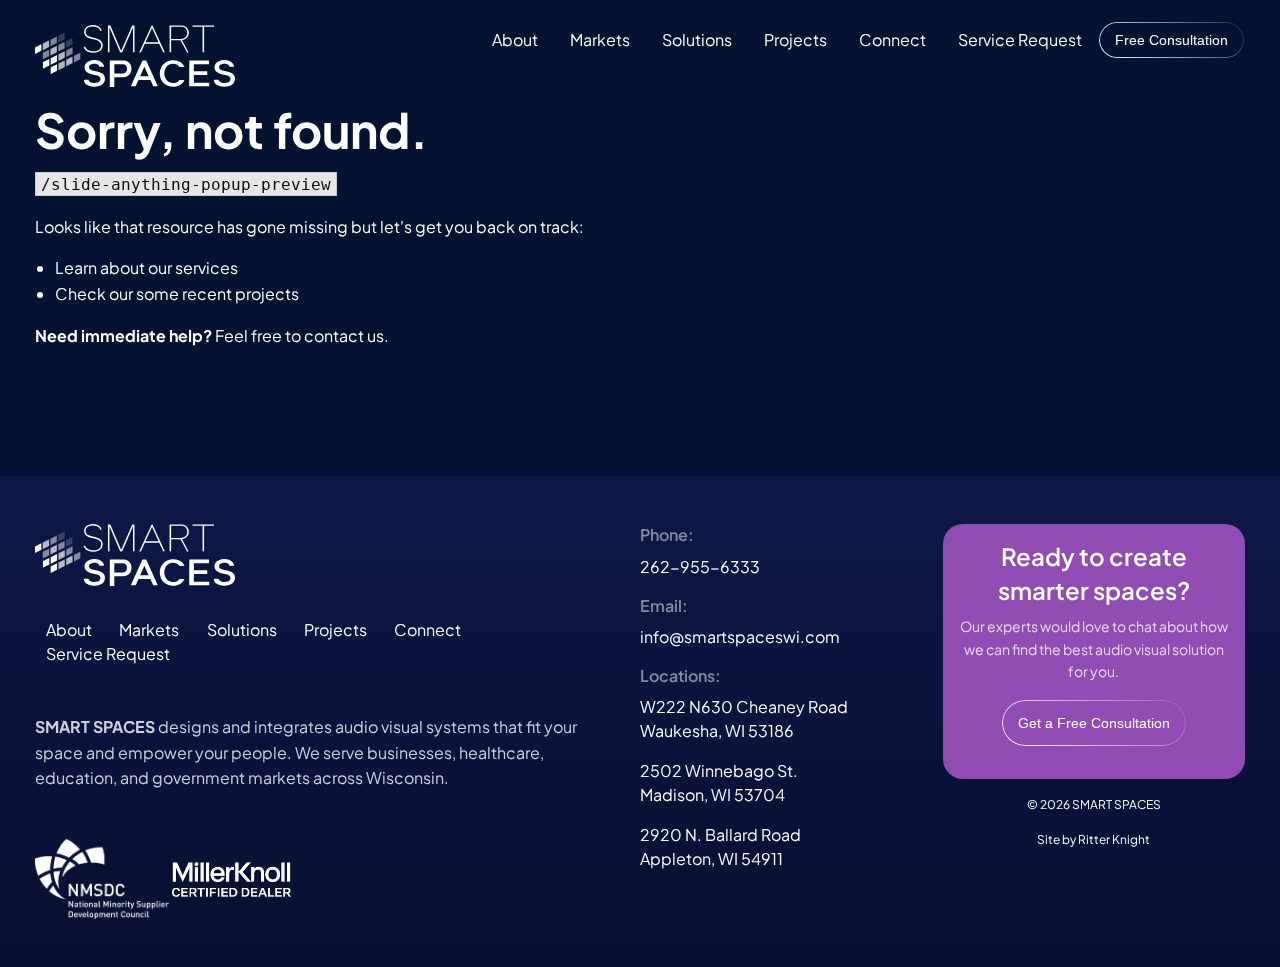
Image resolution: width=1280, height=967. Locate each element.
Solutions (697, 39)
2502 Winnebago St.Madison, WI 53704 (719, 782)
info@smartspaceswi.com (740, 636)
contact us (344, 335)
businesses (409, 752)
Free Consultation (1171, 40)
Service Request (1020, 39)
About (515, 39)
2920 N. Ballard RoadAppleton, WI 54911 (720, 846)
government (198, 777)
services (206, 267)
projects (267, 293)
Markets (600, 39)
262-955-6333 (700, 566)
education (74, 777)
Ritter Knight (1114, 839)
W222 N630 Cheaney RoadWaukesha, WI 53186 (744, 718)
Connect (892, 39)
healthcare (499, 752)
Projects (795, 39)
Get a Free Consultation (1094, 723)
